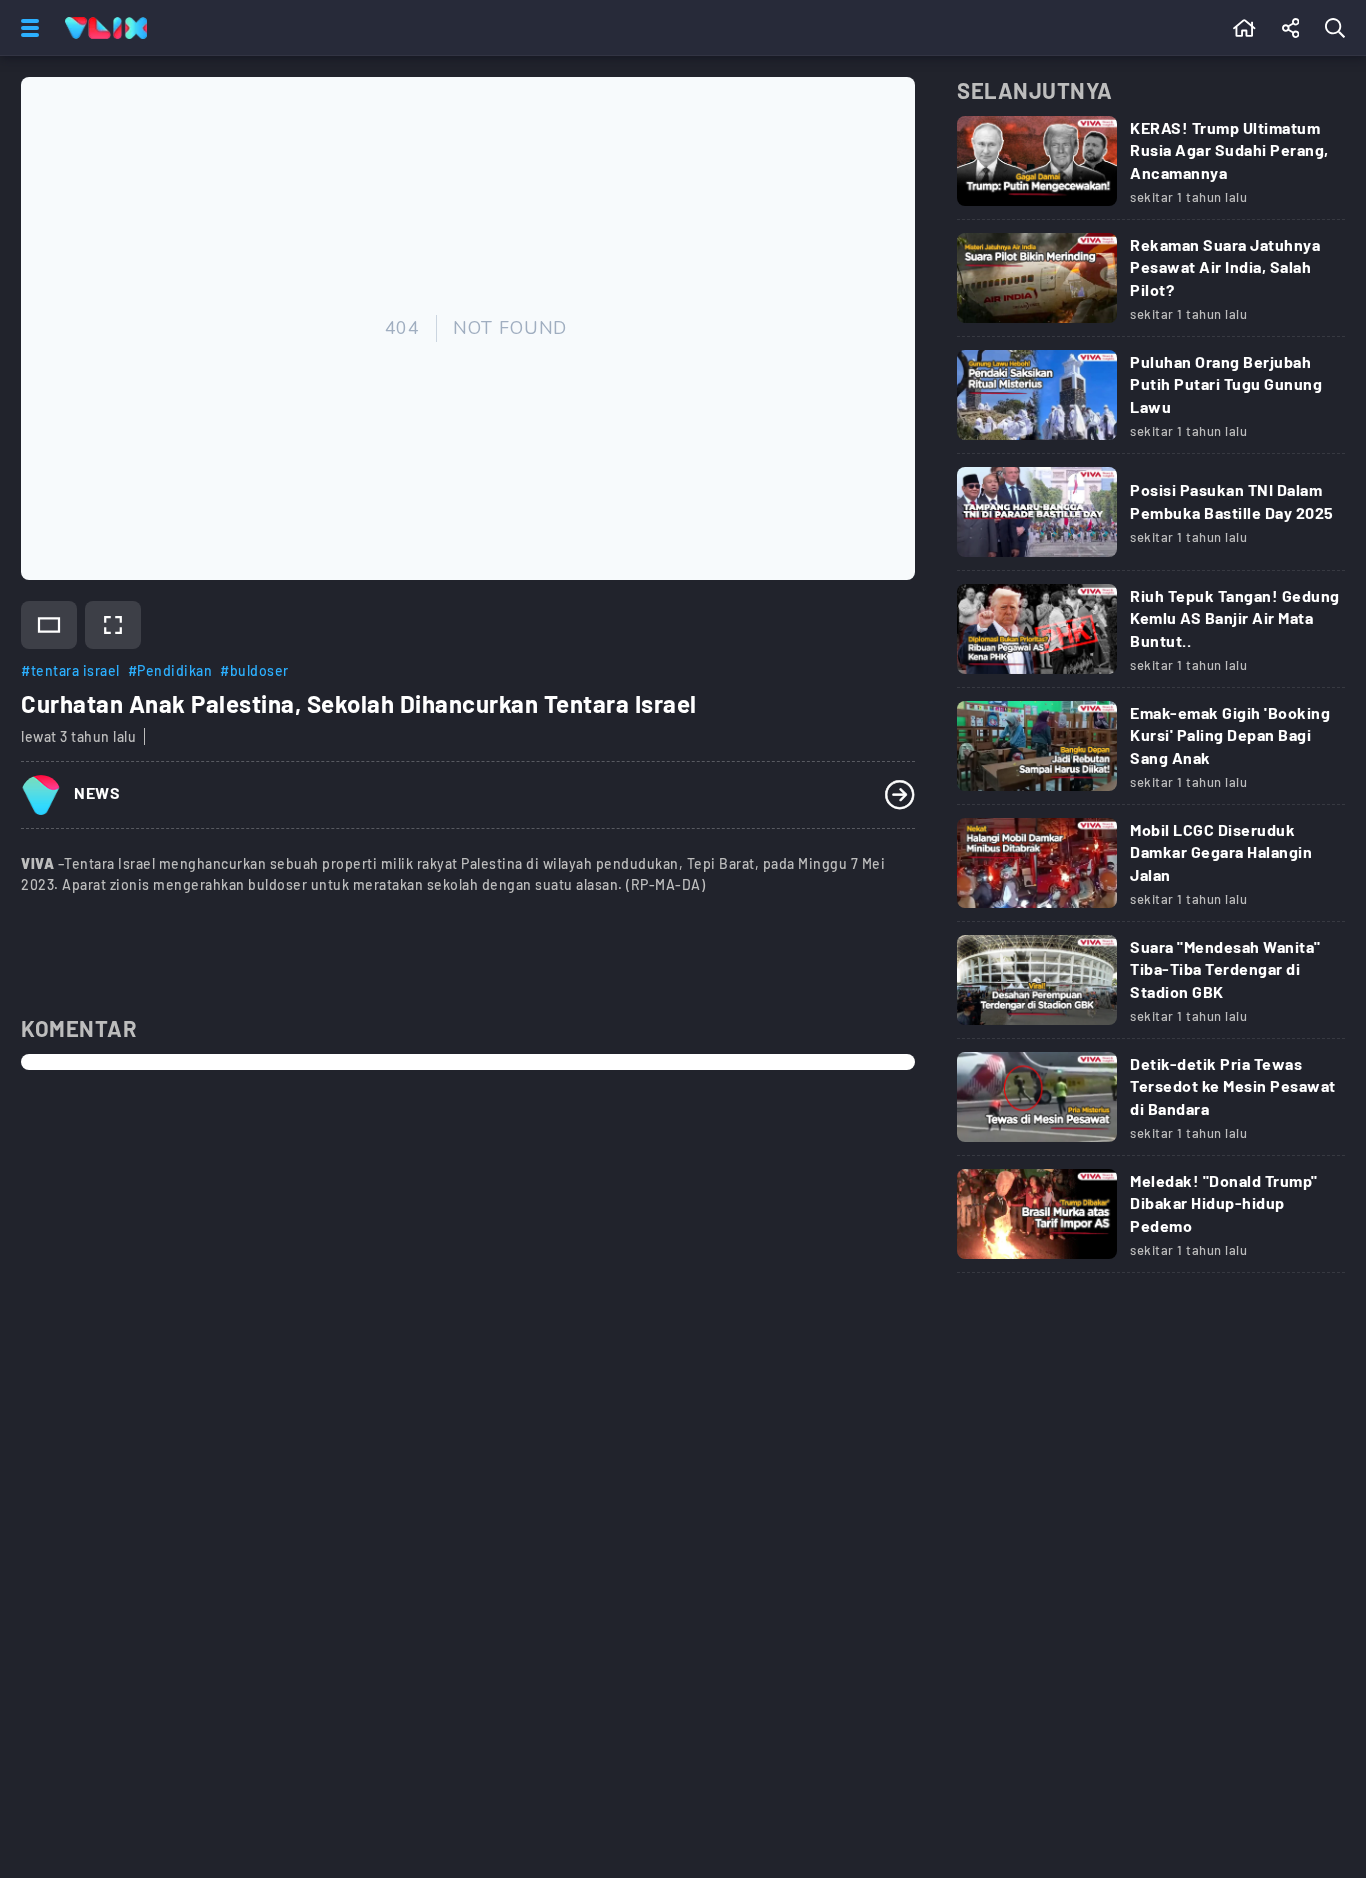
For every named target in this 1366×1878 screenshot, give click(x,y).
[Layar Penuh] (113, 625)
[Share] (1291, 28)
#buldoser (254, 670)
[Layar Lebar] (49, 625)
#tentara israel (70, 670)
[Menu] (26, 28)
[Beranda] (1244, 28)
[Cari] (1339, 28)
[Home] (106, 28)
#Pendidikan (170, 670)
